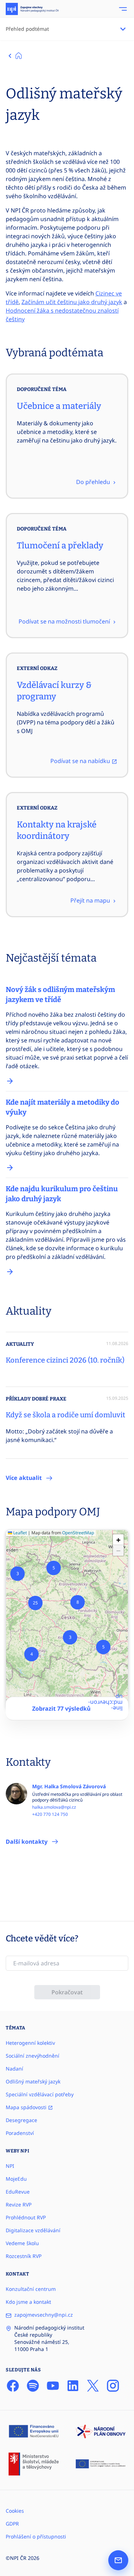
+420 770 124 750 (50, 1814)
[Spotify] (33, 2386)
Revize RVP (19, 2204)
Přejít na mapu (91, 900)
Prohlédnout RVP (26, 2217)
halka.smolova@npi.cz (54, 1807)
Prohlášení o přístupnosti (36, 2536)
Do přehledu (94, 482)
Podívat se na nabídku (81, 761)
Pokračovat (67, 1992)
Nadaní (14, 2069)
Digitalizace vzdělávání (33, 2230)
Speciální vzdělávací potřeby (40, 2094)
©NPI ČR (16, 2558)
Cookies (15, 2511)
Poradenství (20, 2133)
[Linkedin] (73, 2386)
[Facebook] (13, 2386)
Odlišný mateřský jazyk (33, 2081)
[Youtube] (53, 2386)
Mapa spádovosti (27, 2107)
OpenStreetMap (78, 1533)
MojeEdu (16, 2179)
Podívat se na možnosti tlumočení (65, 621)
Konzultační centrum (31, 2289)
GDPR (12, 2524)
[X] (93, 2386)
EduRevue (18, 2192)
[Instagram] (113, 2386)
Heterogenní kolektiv (30, 2043)
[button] (31, 1654)
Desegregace (21, 2120)
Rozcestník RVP (24, 2256)
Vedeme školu (22, 2243)
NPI (10, 2166)
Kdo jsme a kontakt (28, 2302)
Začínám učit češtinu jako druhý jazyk (72, 302)
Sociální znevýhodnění (33, 2056)
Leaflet (19, 1533)
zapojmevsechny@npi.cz (44, 2315)
